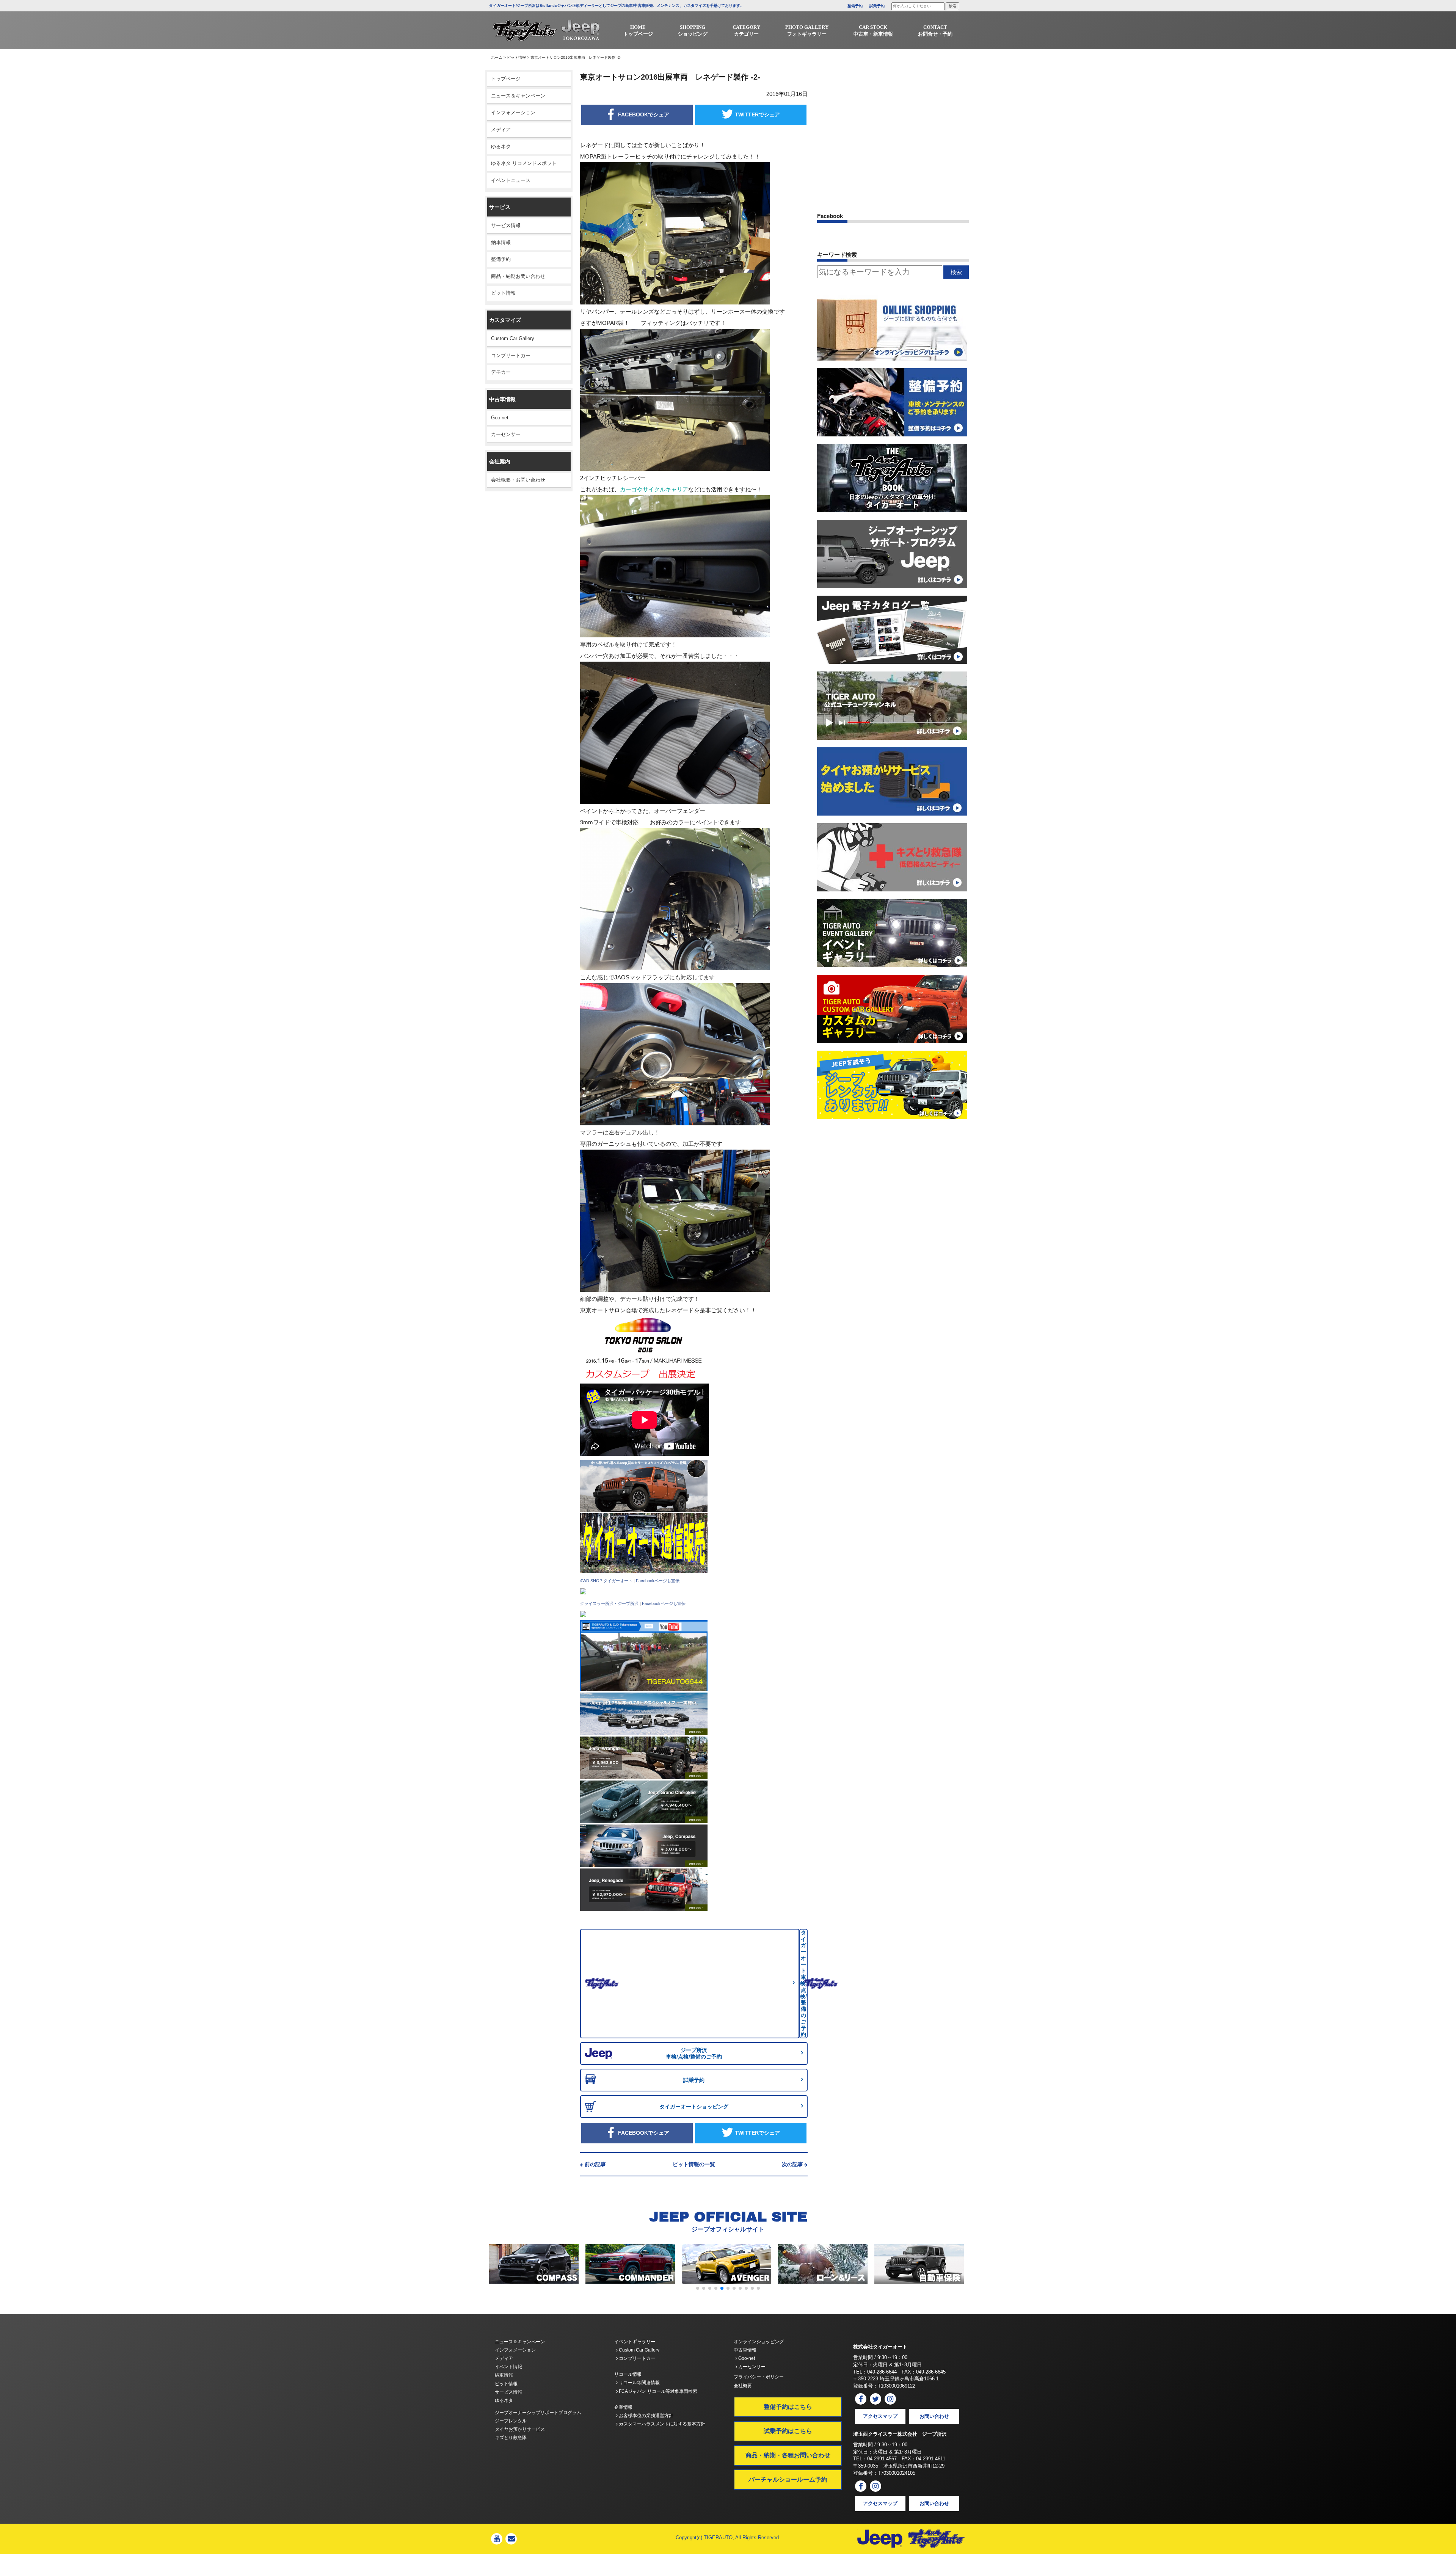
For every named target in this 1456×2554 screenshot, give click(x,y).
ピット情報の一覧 (694, 2164)
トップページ (506, 79)
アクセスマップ (880, 2416)
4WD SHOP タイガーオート (606, 1581)
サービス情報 (506, 225)
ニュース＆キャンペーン (518, 96)
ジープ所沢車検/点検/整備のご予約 (694, 2053)
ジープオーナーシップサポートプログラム (538, 2413)
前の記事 (595, 2164)
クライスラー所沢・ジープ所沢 (609, 1603)
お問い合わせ (934, 2416)
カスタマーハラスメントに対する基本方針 (661, 2424)
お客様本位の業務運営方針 (646, 2416)
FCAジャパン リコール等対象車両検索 (657, 2391)
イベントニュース (511, 180)
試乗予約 (877, 6)
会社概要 (743, 2386)
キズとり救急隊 (511, 2438)
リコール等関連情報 (639, 2383)
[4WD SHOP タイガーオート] (583, 1592)
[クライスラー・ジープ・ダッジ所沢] (583, 1614)
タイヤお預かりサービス (520, 2429)
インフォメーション (513, 112)
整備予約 (855, 6)
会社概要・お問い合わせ (518, 480)
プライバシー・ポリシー (759, 2377)
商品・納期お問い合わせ (518, 276)
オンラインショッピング (759, 2342)
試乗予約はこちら (788, 2431)
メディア (501, 129)
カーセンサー (506, 434)
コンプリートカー (511, 355)
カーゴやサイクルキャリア (654, 489)
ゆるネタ (501, 147)
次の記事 (792, 2164)
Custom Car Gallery (513, 338)
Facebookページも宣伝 (658, 1581)
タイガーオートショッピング (694, 2107)
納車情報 (501, 242)
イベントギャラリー (635, 2342)
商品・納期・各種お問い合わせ (788, 2455)
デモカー (501, 372)
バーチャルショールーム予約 (788, 2479)
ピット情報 (516, 57)
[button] (698, 2288)
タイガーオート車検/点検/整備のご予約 (803, 1984)
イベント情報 (508, 2367)
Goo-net (500, 418)
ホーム (497, 57)
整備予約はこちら (788, 2407)
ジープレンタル (511, 2421)
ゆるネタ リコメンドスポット (524, 163)
